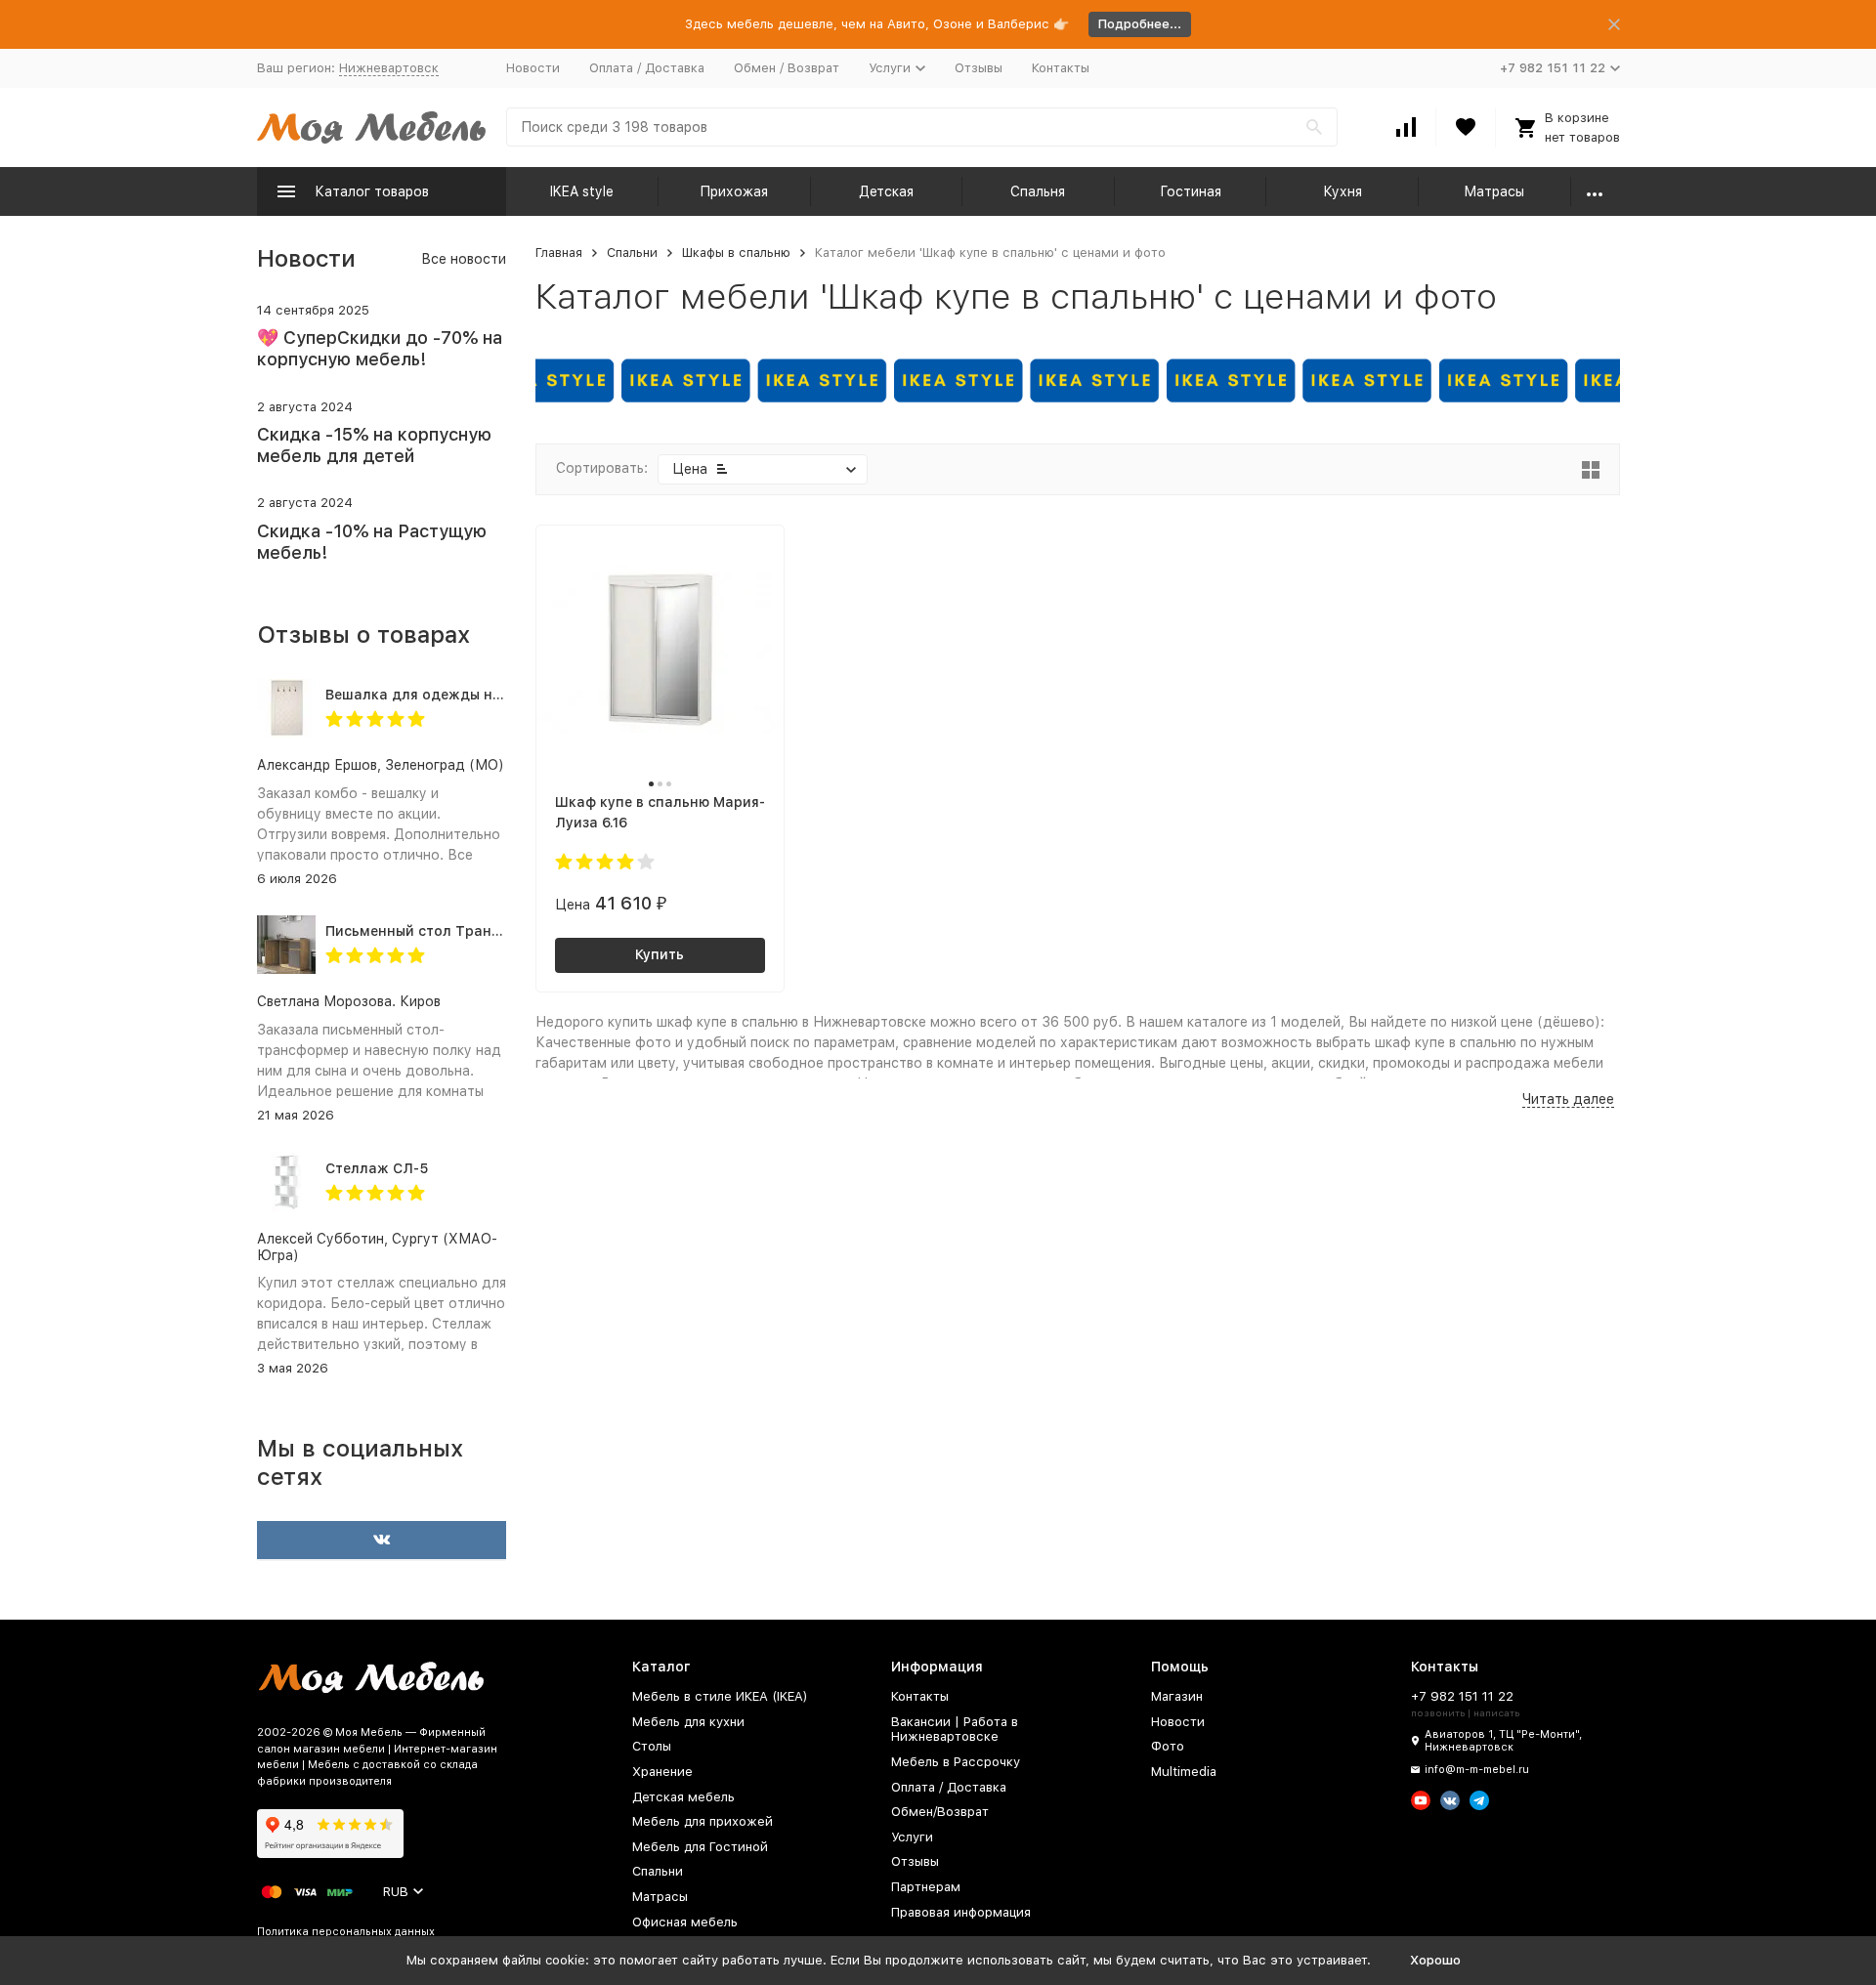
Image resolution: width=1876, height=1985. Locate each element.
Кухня (1343, 191)
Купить (660, 954)
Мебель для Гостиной (700, 1847)
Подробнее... (1140, 24)
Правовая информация (961, 1912)
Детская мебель (683, 1797)
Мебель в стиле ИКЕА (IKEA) (720, 1696)
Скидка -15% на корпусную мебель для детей (374, 445)
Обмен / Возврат (787, 68)
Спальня (1038, 191)
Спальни (632, 253)
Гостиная (1191, 191)
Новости (533, 68)
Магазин (1177, 1696)
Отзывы (979, 68)
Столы (652, 1746)
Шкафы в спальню (736, 253)
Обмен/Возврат (940, 1812)
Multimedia (1184, 1772)
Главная (559, 253)
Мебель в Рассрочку (956, 1762)
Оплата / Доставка (647, 68)
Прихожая (734, 191)
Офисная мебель (685, 1922)
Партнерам (926, 1887)
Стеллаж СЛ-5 (377, 1168)
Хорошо (1435, 1960)
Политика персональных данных (346, 1932)
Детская (886, 191)
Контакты (1061, 68)
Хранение (662, 1772)
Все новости (464, 259)
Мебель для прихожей (703, 1821)
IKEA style (582, 191)
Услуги (912, 1837)
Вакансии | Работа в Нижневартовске (955, 1730)
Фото (1168, 1746)
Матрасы (1494, 191)
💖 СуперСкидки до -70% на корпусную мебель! (380, 348)
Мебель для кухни (688, 1722)
